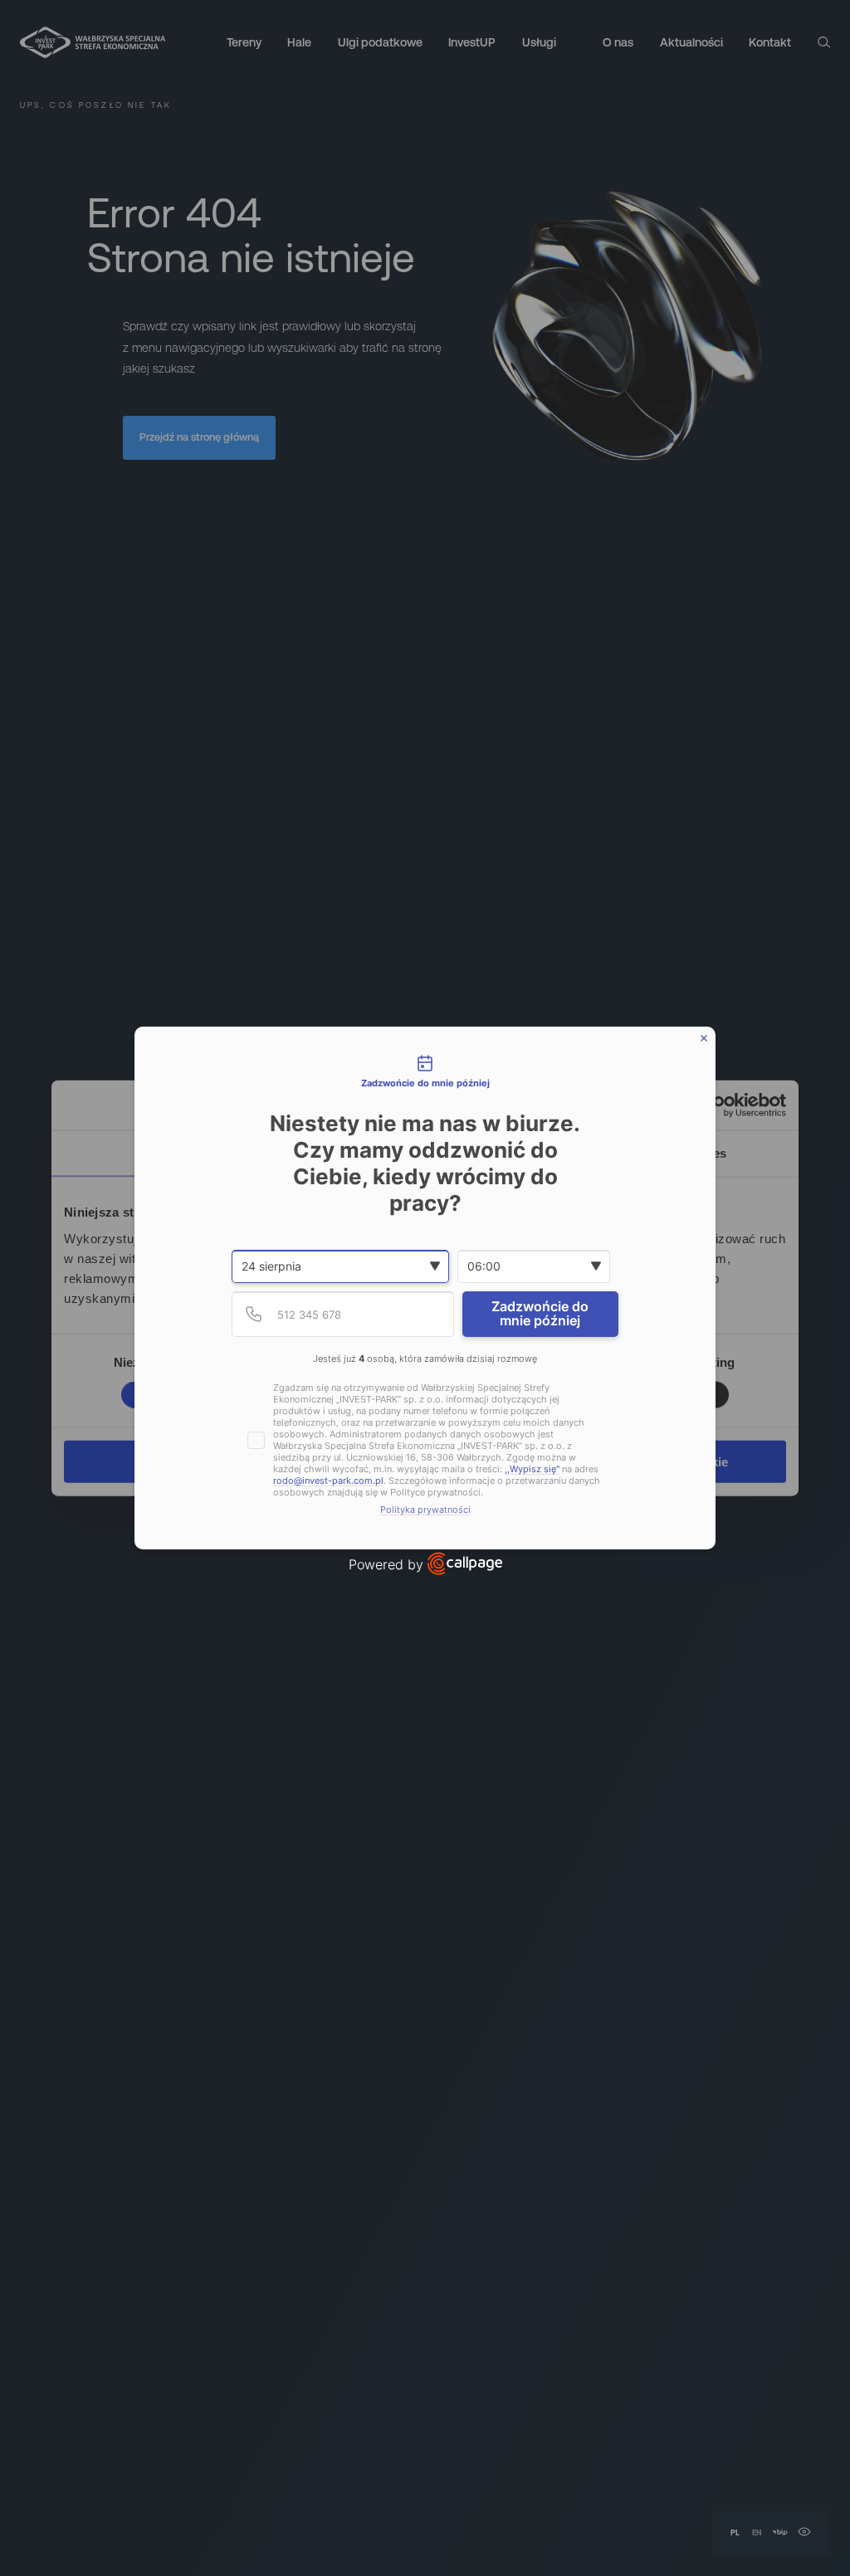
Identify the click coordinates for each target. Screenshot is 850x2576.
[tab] (425, 1072)
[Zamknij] (704, 1038)
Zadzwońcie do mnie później (540, 1314)
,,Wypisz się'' (532, 1469)
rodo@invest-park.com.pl (328, 1481)
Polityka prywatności (425, 1510)
